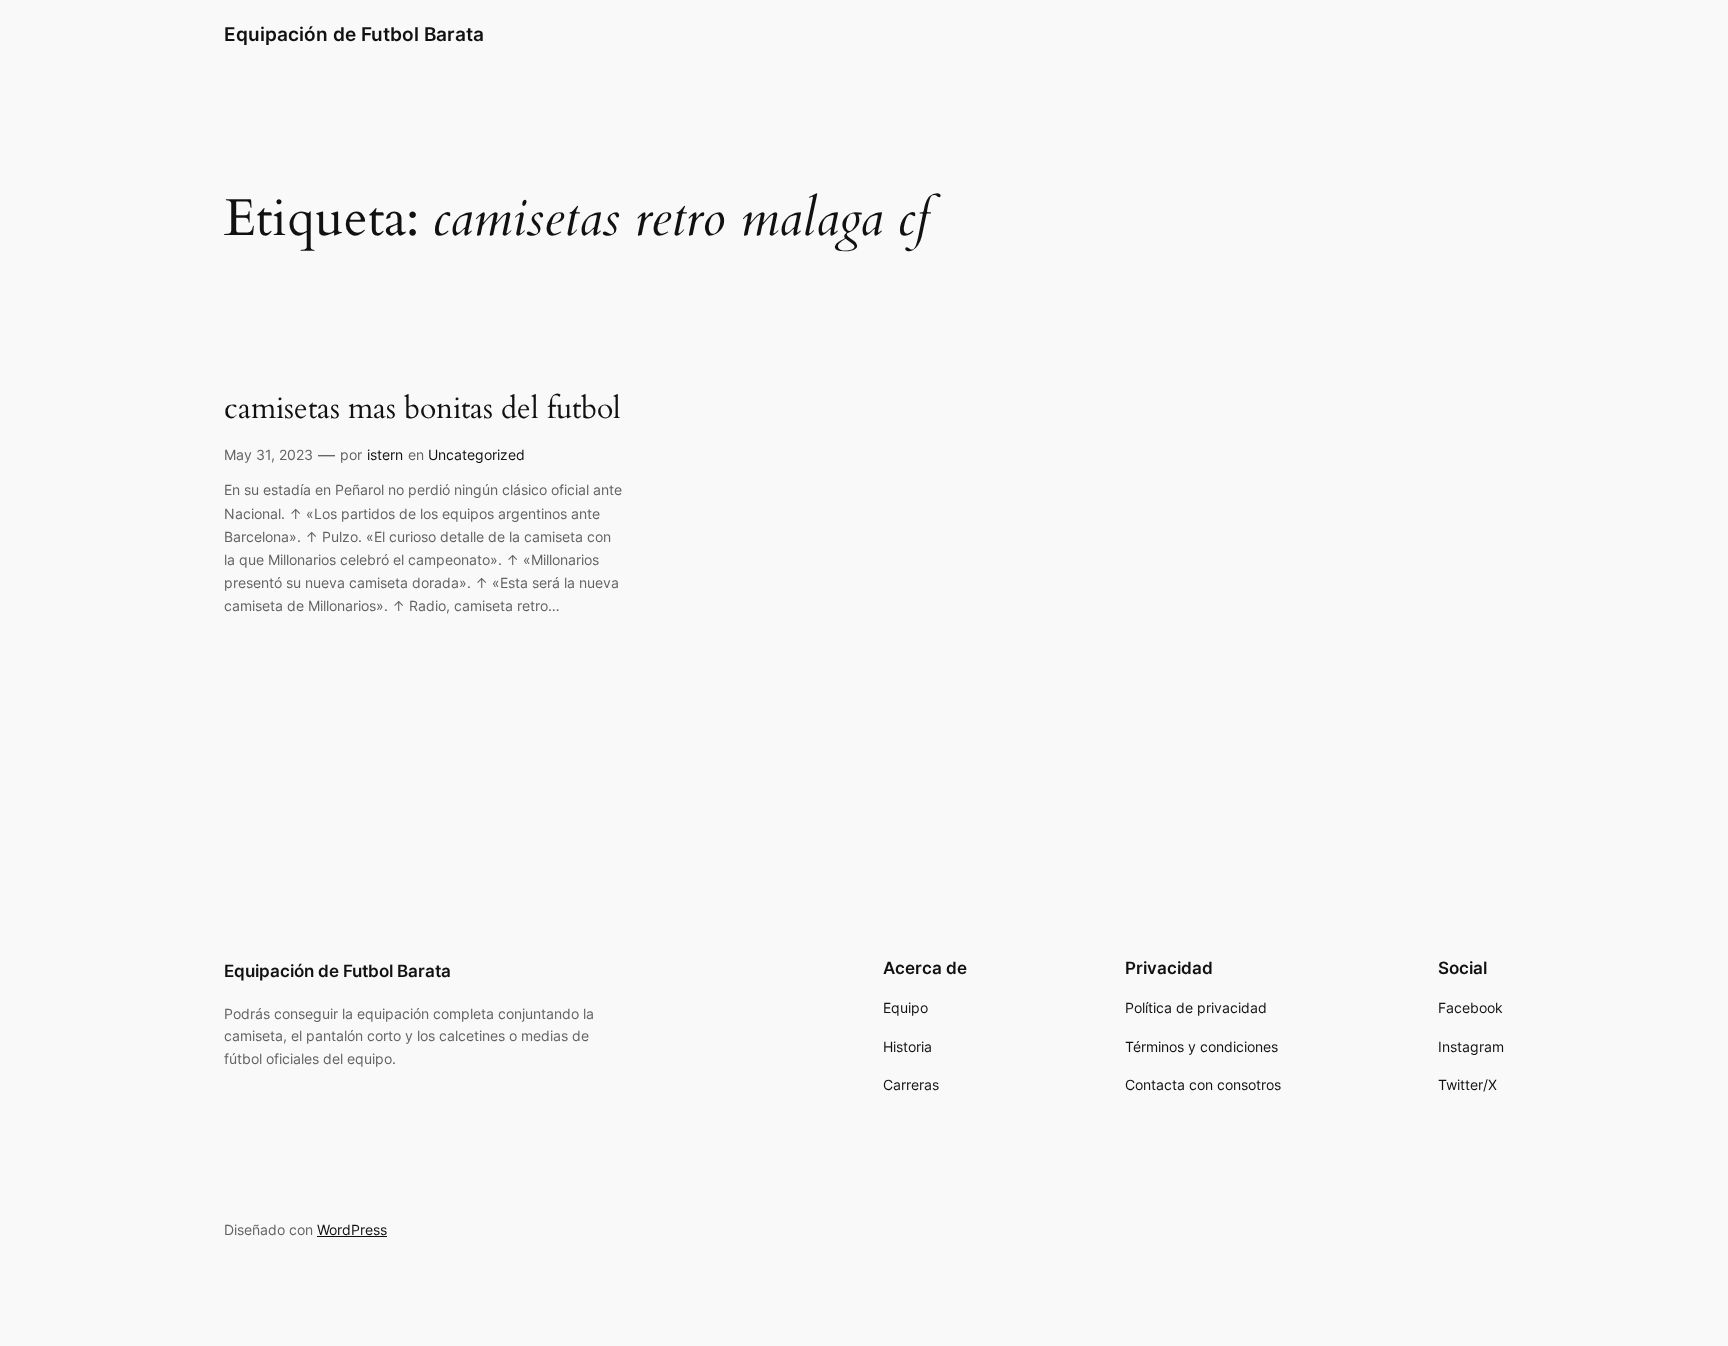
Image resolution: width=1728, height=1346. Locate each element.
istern (385, 454)
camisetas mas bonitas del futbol (422, 410)
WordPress (352, 1229)
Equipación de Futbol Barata (354, 34)
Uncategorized (476, 454)
